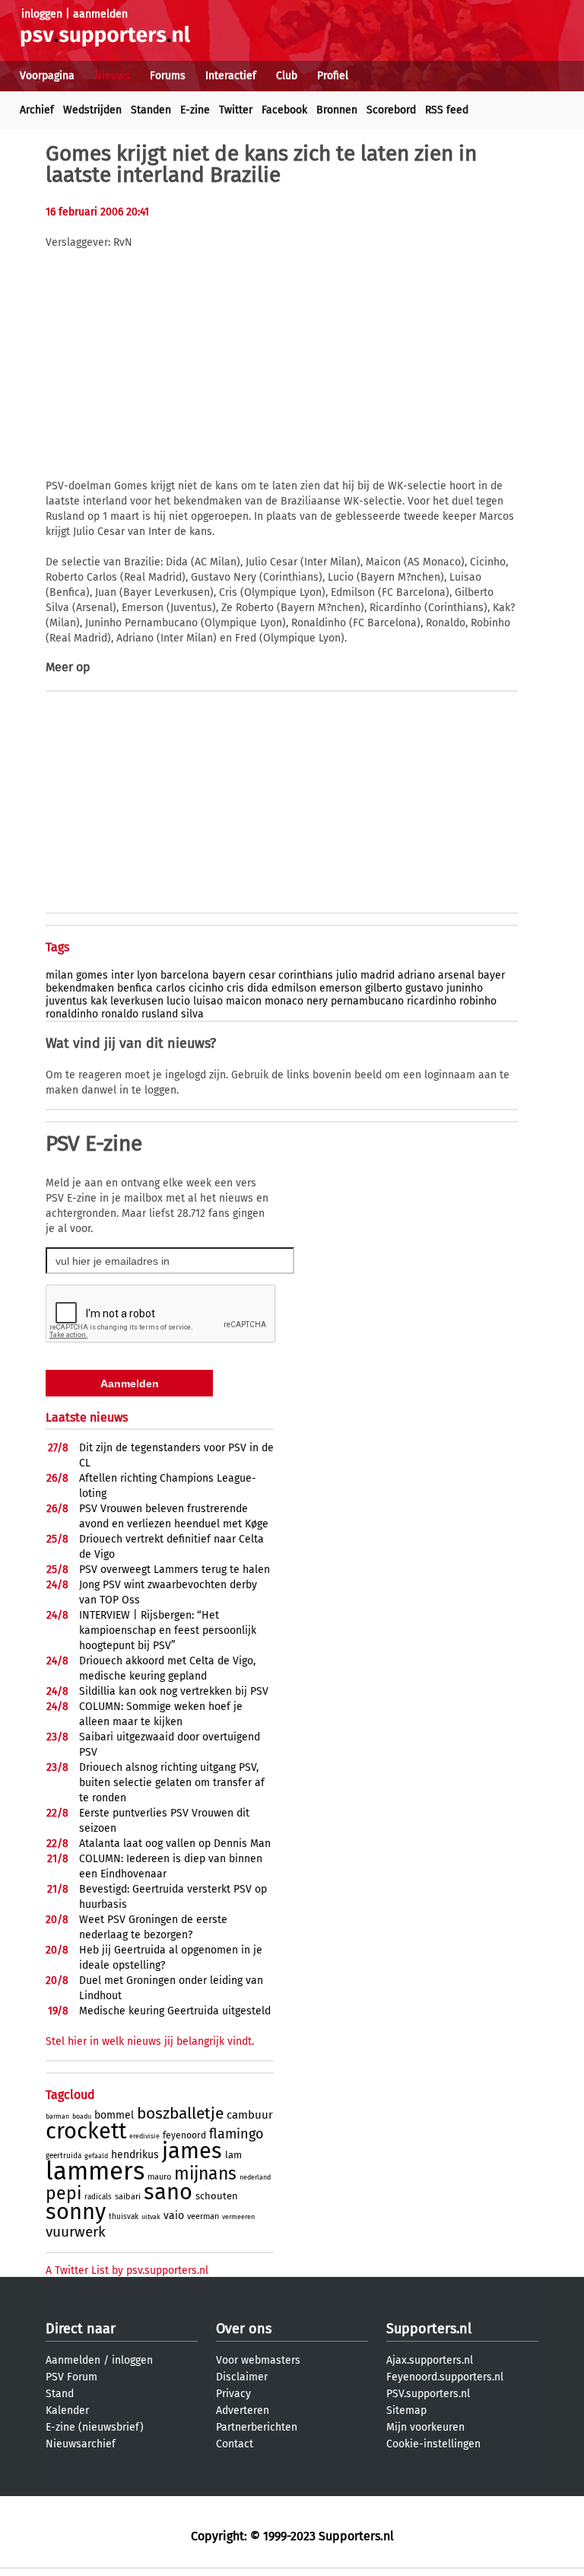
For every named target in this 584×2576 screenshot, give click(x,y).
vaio (174, 2216)
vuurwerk (76, 2232)
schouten (217, 2196)
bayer (491, 975)
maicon (244, 1001)
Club (287, 76)
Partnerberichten (257, 2427)
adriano (416, 975)
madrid (378, 975)
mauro (159, 2177)
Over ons (244, 2329)
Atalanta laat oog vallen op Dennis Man (175, 1844)
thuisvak (124, 2217)
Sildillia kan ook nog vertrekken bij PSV (174, 1691)
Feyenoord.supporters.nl (445, 2377)
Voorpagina (47, 76)
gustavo (424, 988)
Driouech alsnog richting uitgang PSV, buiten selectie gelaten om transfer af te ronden (172, 1783)
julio (347, 975)
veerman (203, 2216)
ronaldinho (72, 1014)
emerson (341, 988)
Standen (151, 110)
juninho (465, 988)
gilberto (384, 988)
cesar (262, 975)
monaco (284, 1001)
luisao (208, 1001)
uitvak (151, 2217)
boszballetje (180, 2113)
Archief (37, 110)
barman (57, 2116)
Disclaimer (242, 2377)
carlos (171, 988)
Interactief (231, 76)
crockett (86, 2131)
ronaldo (120, 1014)
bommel (114, 2115)
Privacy (233, 2394)
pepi (63, 2193)
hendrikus (135, 2155)
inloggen (42, 14)
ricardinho (432, 1001)
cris (235, 988)
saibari (128, 2197)
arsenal (456, 975)
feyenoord (184, 2135)
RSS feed (447, 110)
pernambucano (367, 1001)
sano (168, 2192)
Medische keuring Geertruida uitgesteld (175, 2011)
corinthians (306, 975)
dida (258, 988)
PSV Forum (71, 2377)
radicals (98, 2197)
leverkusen (137, 1001)
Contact (235, 2444)
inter (122, 975)
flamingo (236, 2134)
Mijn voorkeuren (425, 2427)
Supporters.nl (429, 2329)
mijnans (205, 2173)
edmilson (294, 988)
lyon (147, 975)
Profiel (333, 76)
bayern (229, 975)
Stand (60, 2394)
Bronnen (337, 110)
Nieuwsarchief (81, 2444)
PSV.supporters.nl (428, 2394)
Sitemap (406, 2410)
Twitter (236, 110)
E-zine (195, 110)
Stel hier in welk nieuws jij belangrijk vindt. (150, 2041)
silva (192, 1014)
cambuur (250, 2115)
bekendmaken (80, 988)
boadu (82, 2116)
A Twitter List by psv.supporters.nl (127, 2270)
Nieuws (112, 76)
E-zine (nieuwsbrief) (95, 2427)
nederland (255, 2177)
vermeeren (238, 2217)
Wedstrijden (92, 110)
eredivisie (144, 2136)
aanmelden (100, 14)
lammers (95, 2171)
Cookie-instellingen (433, 2444)
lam (233, 2155)
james (192, 2151)
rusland (160, 1014)
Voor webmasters (258, 2360)
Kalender (67, 2410)
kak (99, 1001)
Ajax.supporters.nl (430, 2360)
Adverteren (243, 2410)
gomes (92, 975)
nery (317, 1001)
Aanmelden (73, 2360)
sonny (76, 2212)
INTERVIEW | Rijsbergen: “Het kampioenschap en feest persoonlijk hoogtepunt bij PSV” (168, 1630)
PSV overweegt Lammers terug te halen (175, 1570)
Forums (168, 76)
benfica (135, 988)
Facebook (284, 110)
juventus (67, 1001)
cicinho (206, 988)
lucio (178, 1001)
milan (59, 975)
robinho (478, 1001)
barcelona (185, 975)
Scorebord (391, 110)
